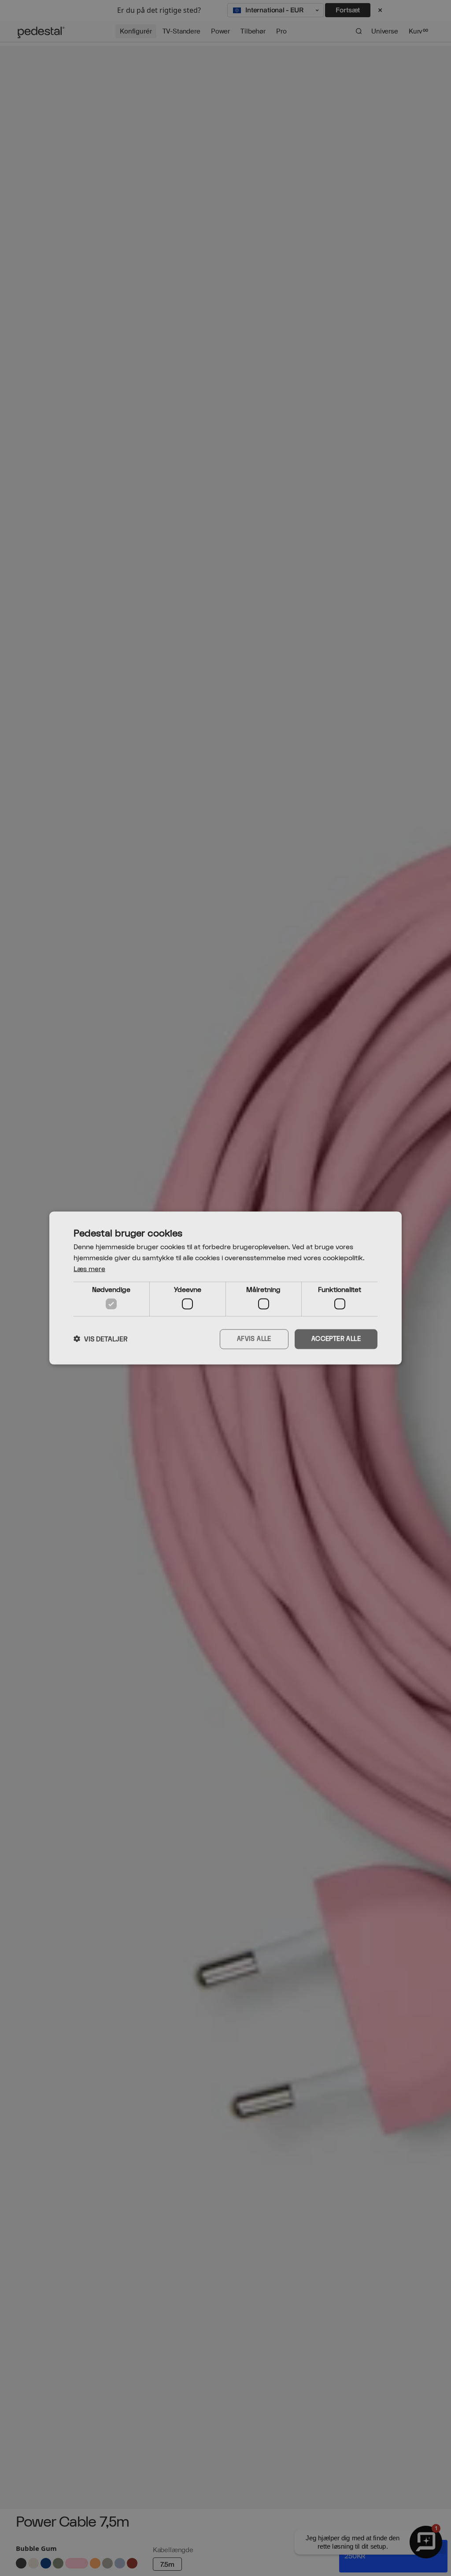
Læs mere (89, 1269)
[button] (101, 1339)
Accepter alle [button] (336, 1339)
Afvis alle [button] (254, 1339)
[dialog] (225, 1288)
